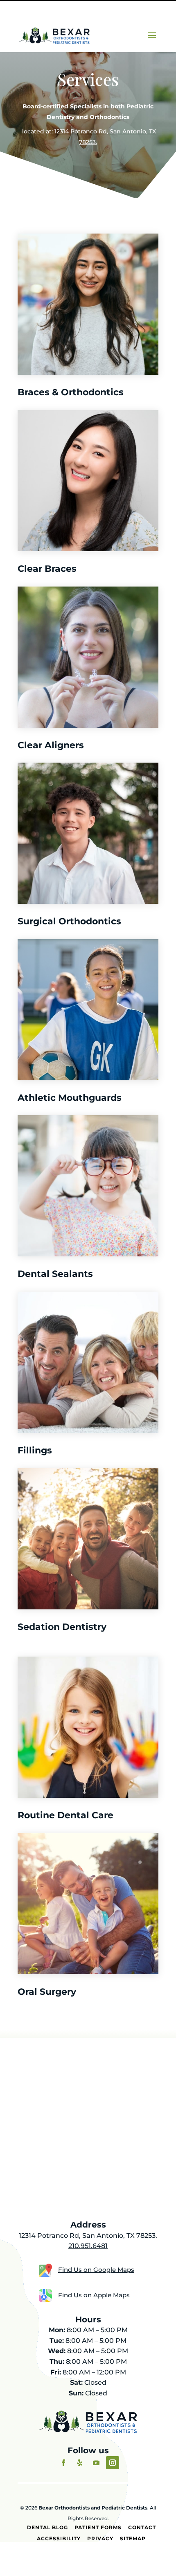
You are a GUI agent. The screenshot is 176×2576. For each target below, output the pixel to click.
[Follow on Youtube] (96, 2463)
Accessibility (59, 2538)
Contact (142, 2527)
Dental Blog (47, 2527)
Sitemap (133, 2538)
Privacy (100, 2538)
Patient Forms (98, 2527)
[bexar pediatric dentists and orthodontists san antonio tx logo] (88, 2431)
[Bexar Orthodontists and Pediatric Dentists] (54, 35)
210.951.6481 (88, 2246)
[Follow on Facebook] (63, 2463)
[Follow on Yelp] (80, 2463)
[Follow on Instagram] (113, 2463)
